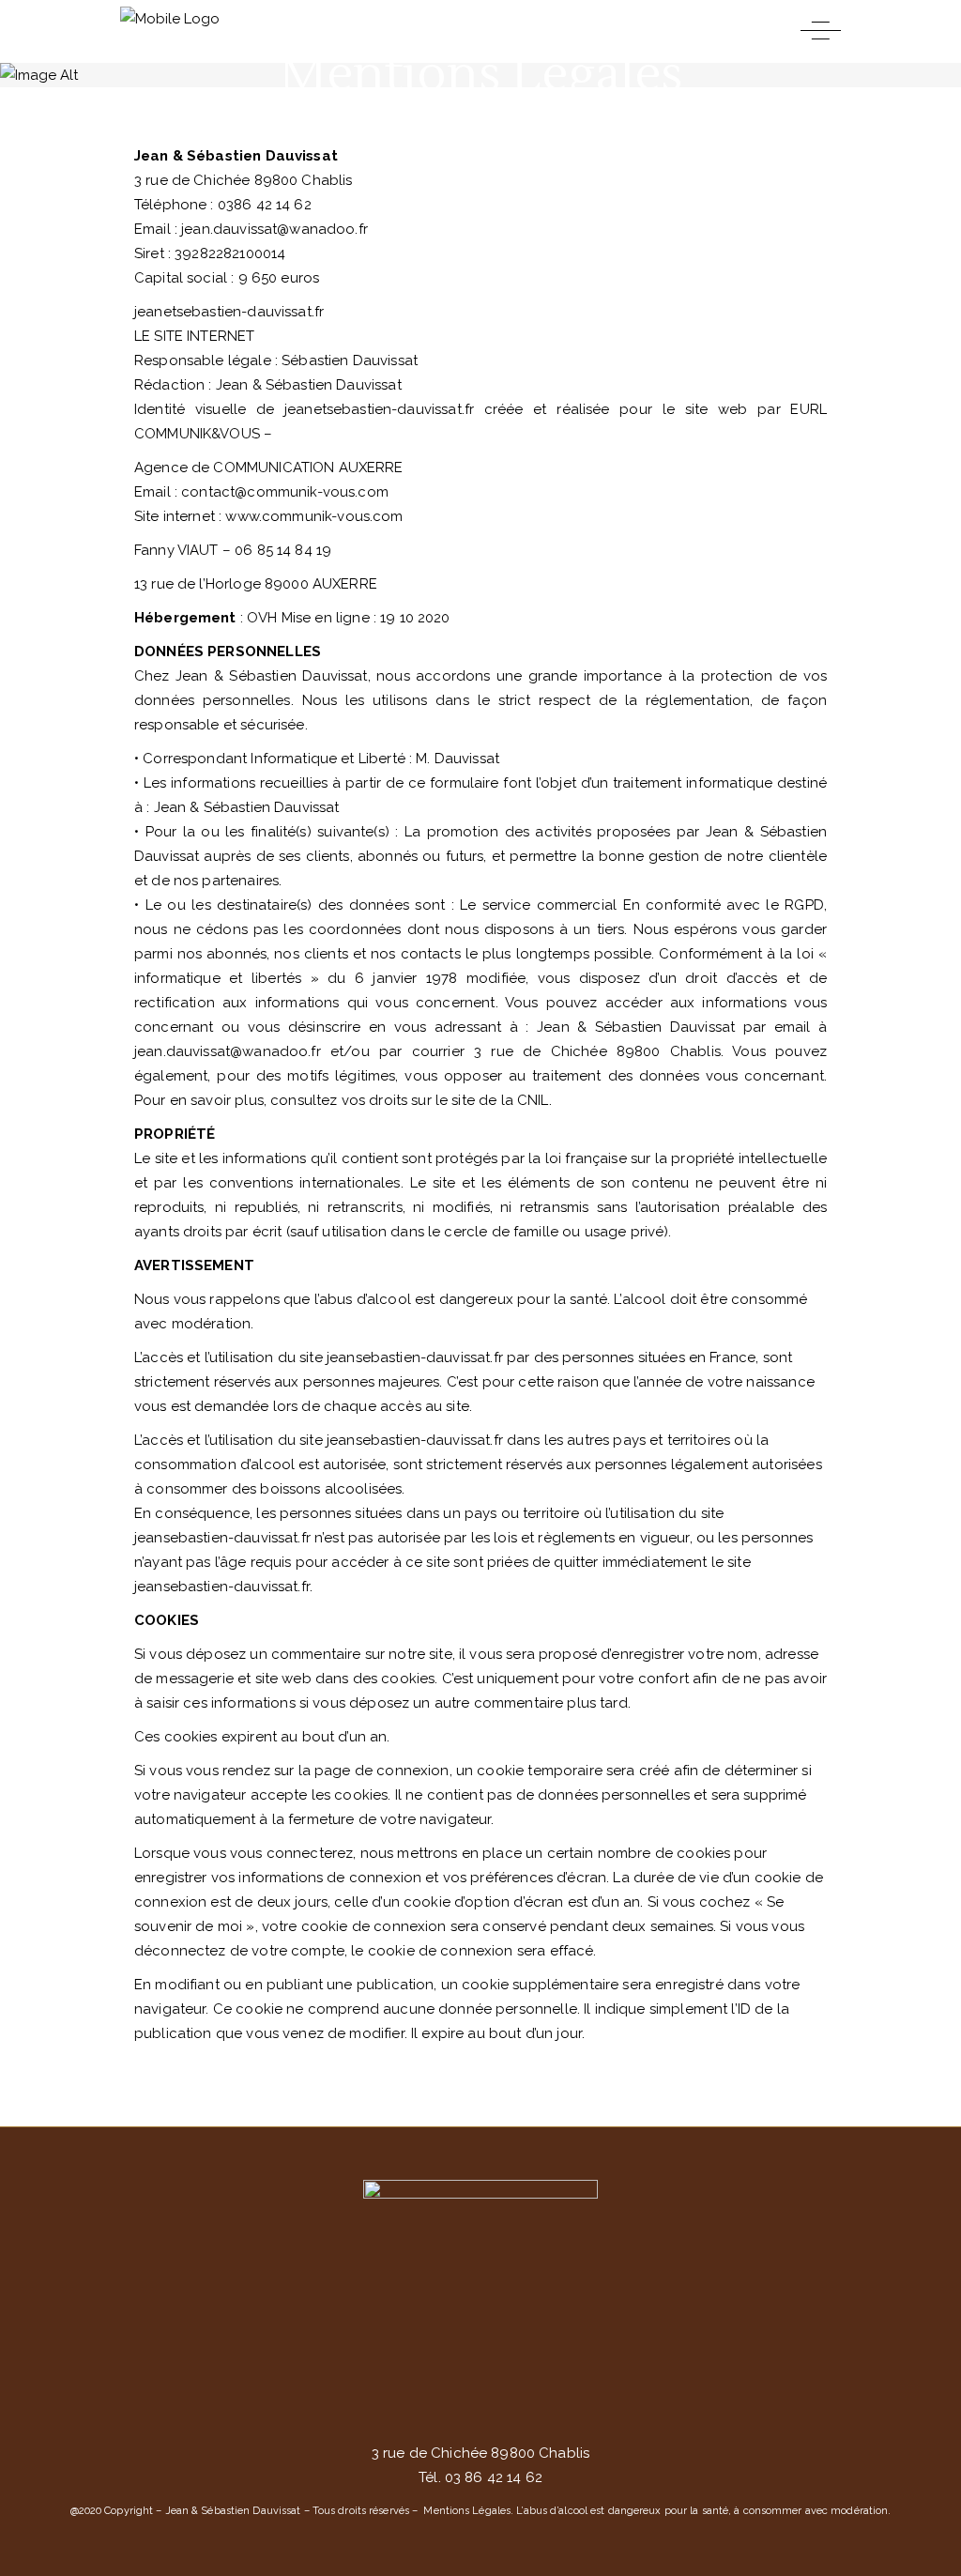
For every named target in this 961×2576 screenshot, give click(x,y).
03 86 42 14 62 (492, 2477)
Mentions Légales (467, 2511)
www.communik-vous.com (314, 516)
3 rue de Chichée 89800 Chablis (481, 2453)
